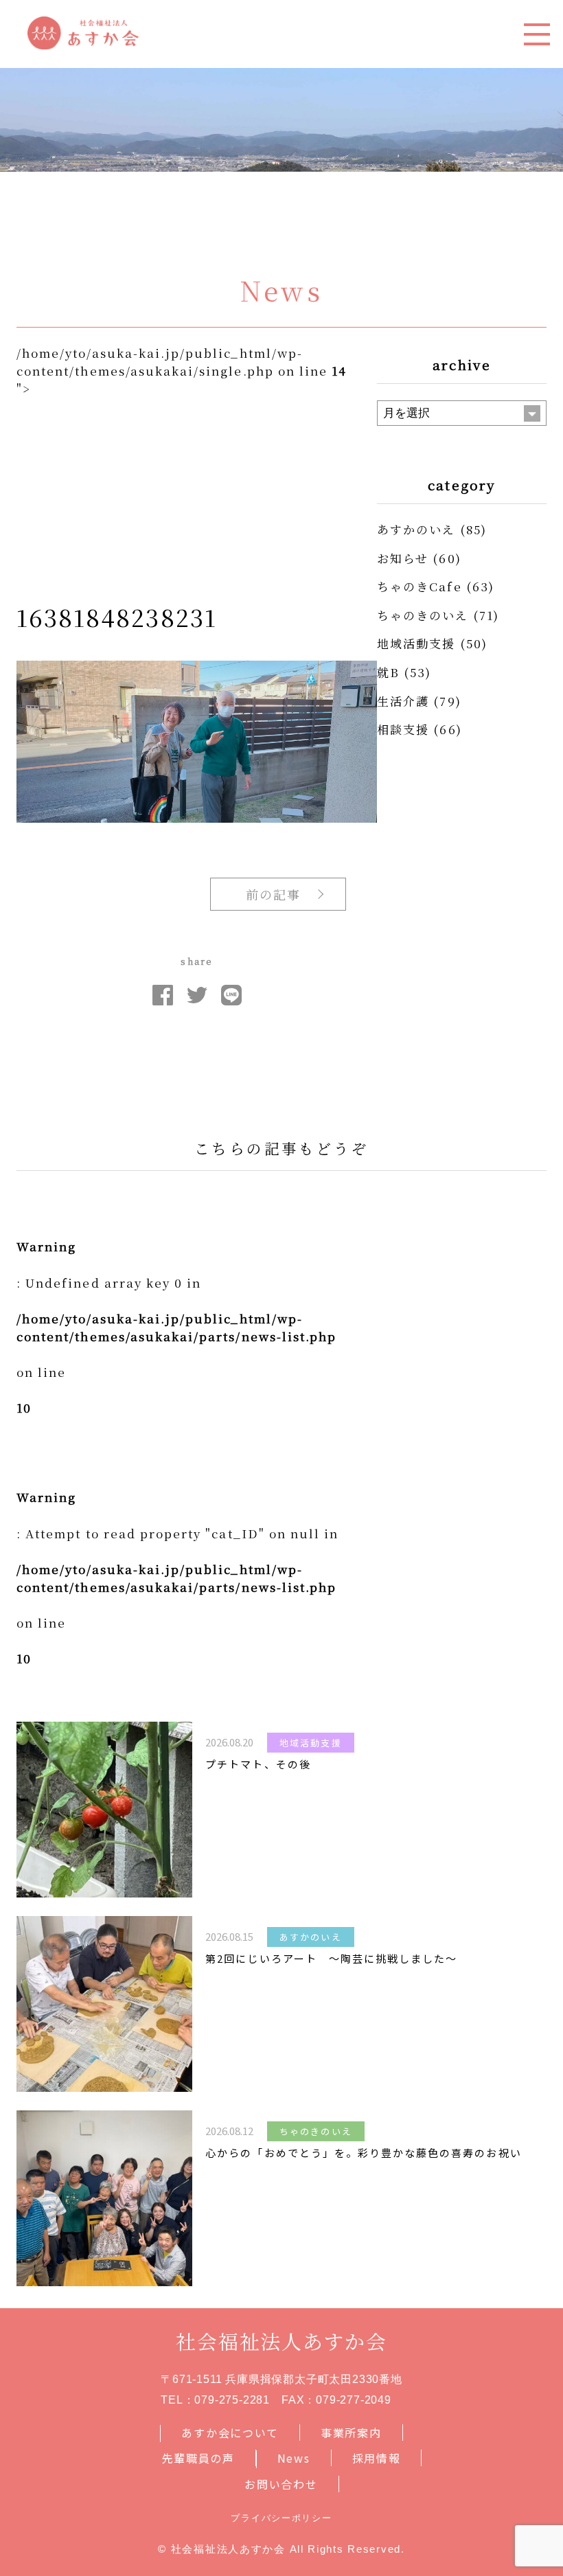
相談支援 (403, 729)
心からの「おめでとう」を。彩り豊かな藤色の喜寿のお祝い (363, 2153)
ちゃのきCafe (419, 586)
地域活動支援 (416, 643)
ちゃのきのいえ (423, 615)
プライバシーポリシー (281, 2518)
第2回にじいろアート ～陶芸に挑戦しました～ (331, 1958)
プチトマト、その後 (258, 1764)
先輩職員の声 (198, 2458)
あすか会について (230, 2432)
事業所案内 (351, 2432)
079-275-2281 (232, 2400)
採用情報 (377, 2458)
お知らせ (403, 558)
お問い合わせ (281, 2484)
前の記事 (273, 894)
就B (388, 672)
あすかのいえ (416, 529)
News (294, 2458)
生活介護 (403, 701)
